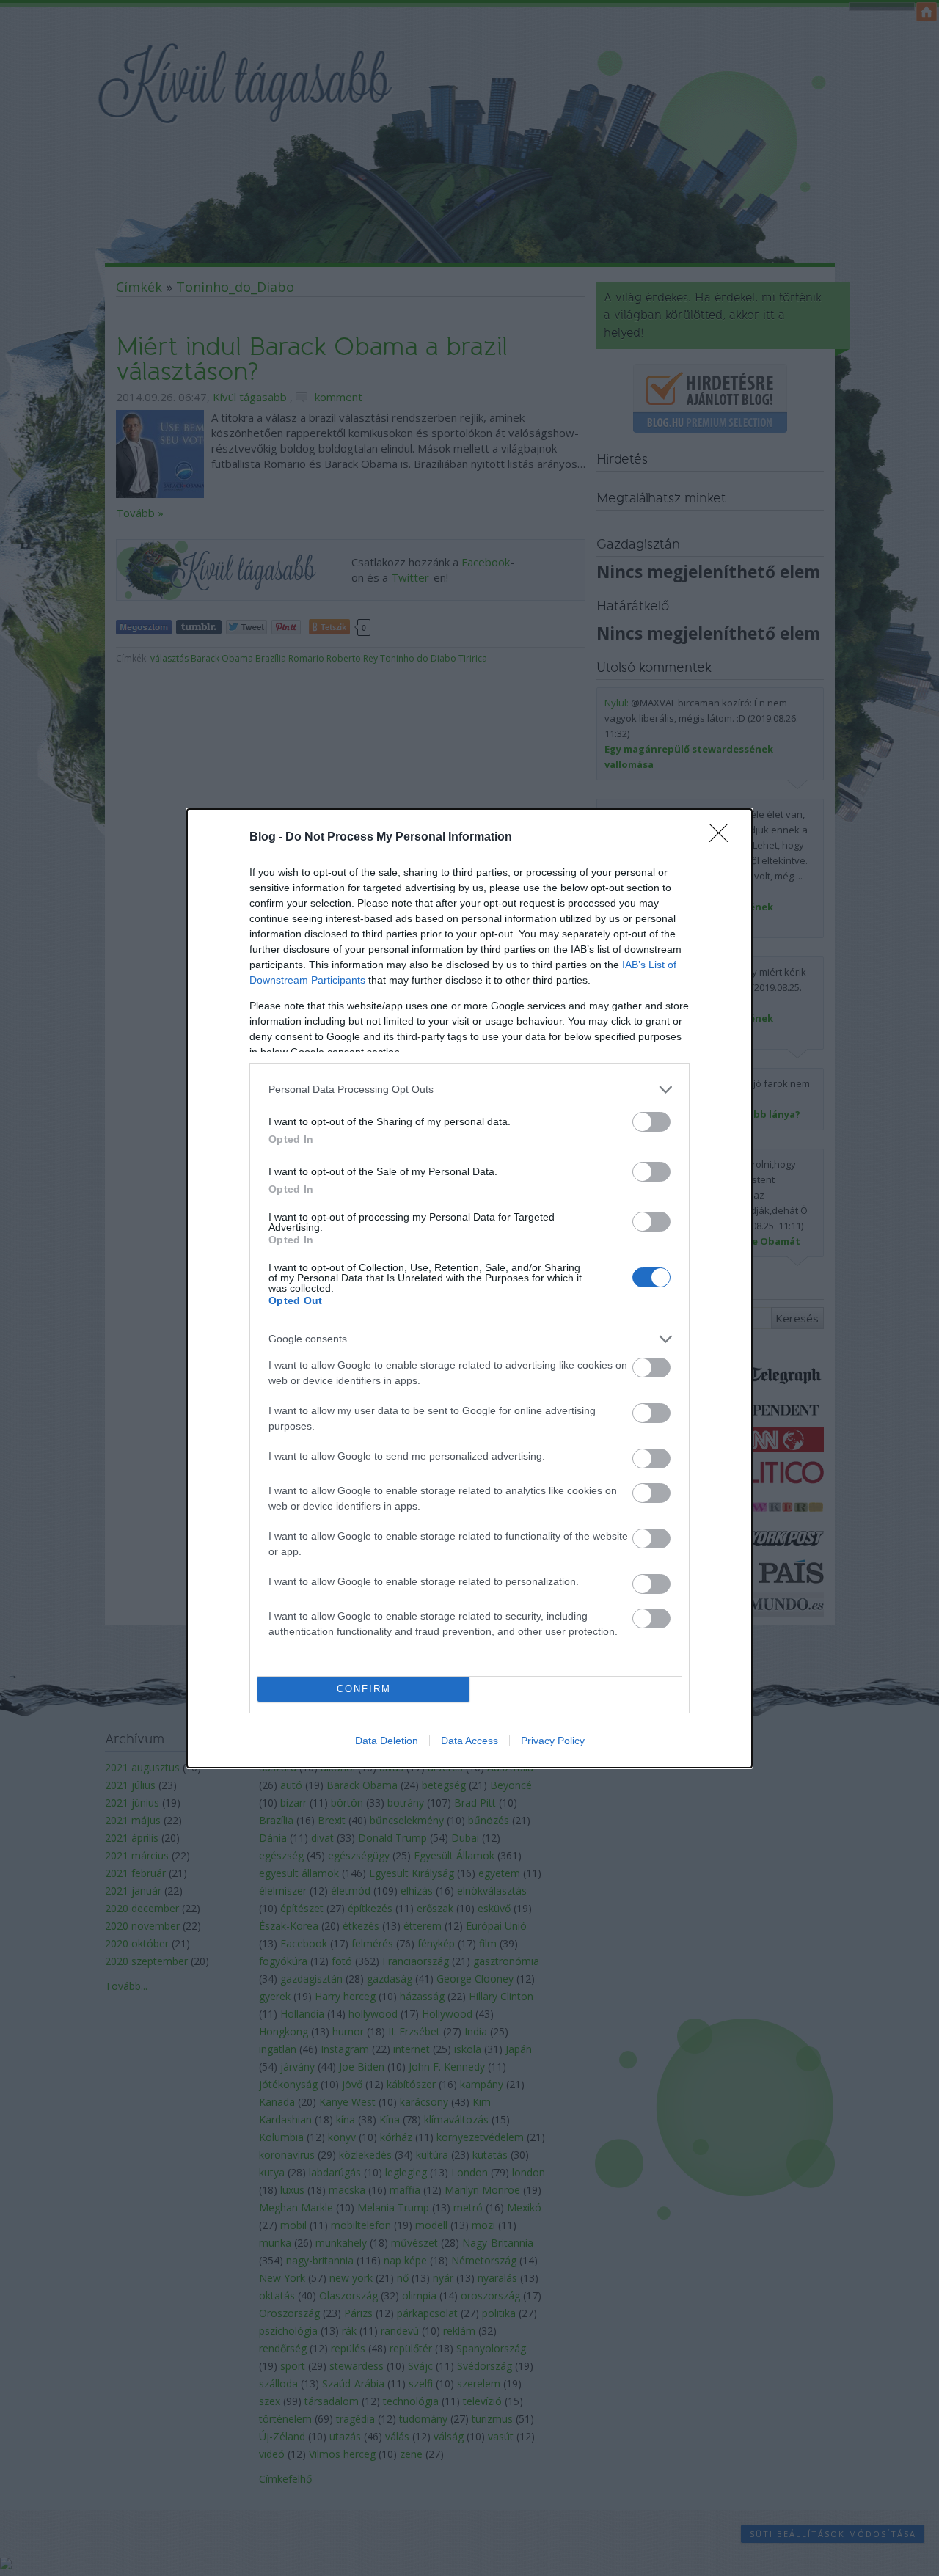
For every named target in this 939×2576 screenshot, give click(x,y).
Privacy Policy (553, 1741)
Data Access (469, 1741)
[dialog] (469, 1288)
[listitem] (469, 1090)
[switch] (651, 1122)
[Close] (723, 838)
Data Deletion (387, 1741)
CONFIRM (364, 1689)
